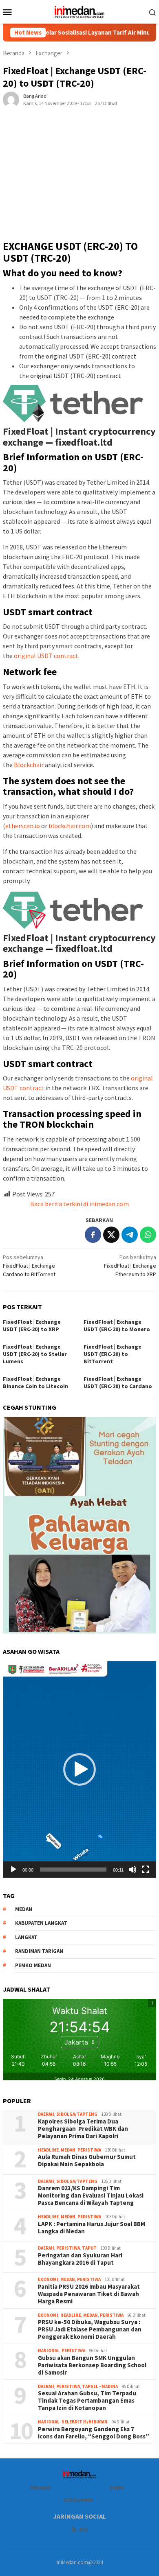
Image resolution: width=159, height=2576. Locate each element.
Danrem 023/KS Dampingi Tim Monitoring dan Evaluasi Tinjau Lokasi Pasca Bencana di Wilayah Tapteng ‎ (91, 2196)
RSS (84, 2530)
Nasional (49, 2351)
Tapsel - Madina (100, 2386)
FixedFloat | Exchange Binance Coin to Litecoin (35, 1382)
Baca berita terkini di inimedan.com (79, 1204)
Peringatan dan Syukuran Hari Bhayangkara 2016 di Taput (80, 2259)
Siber (117, 2488)
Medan (68, 2150)
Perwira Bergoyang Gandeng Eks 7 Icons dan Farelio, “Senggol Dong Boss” (94, 2433)
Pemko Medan (33, 1965)
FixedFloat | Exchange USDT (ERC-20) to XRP (32, 1325)
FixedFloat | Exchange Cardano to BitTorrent (29, 1266)
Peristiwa (89, 2150)
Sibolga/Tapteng (77, 2114)
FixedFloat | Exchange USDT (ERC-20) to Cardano (118, 1382)
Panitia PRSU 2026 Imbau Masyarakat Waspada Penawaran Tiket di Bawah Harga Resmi (89, 2294)
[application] (79, 1769)
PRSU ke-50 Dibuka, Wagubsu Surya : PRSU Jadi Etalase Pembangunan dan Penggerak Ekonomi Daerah (90, 2329)
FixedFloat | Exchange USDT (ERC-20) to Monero (117, 1325)
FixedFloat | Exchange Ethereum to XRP (130, 1266)
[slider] (73, 1870)
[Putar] (13, 1870)
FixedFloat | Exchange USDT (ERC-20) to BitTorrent (113, 1354)
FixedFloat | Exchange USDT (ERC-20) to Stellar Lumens (35, 1354)
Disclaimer (79, 2500)
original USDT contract (46, 656)
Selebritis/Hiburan (85, 2422)
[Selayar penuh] (146, 1870)
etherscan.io (23, 826)
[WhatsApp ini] (148, 1235)
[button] (79, 1769)
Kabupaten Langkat (41, 1923)
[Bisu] (132, 1870)
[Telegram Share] (130, 1235)
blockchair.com (70, 826)
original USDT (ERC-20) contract (91, 356)
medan (24, 1909)
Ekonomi (48, 2279)
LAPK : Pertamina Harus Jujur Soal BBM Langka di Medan (92, 2228)
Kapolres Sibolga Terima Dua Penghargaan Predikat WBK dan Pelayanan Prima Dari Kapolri (83, 2129)
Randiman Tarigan (39, 1951)
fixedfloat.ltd (84, 442)
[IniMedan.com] (79, 11)
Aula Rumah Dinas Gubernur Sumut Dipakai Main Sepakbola (87, 2161)
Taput (89, 2248)
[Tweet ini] (111, 1235)
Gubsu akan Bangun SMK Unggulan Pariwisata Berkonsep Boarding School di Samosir (92, 2365)
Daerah (46, 2114)
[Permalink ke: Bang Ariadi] (11, 99)
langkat (26, 1937)
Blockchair (29, 765)
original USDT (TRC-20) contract (76, 376)
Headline (48, 2150)
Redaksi (41, 2488)
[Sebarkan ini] (93, 1235)
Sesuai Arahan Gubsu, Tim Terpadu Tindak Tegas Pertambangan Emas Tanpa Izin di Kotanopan (87, 2401)
